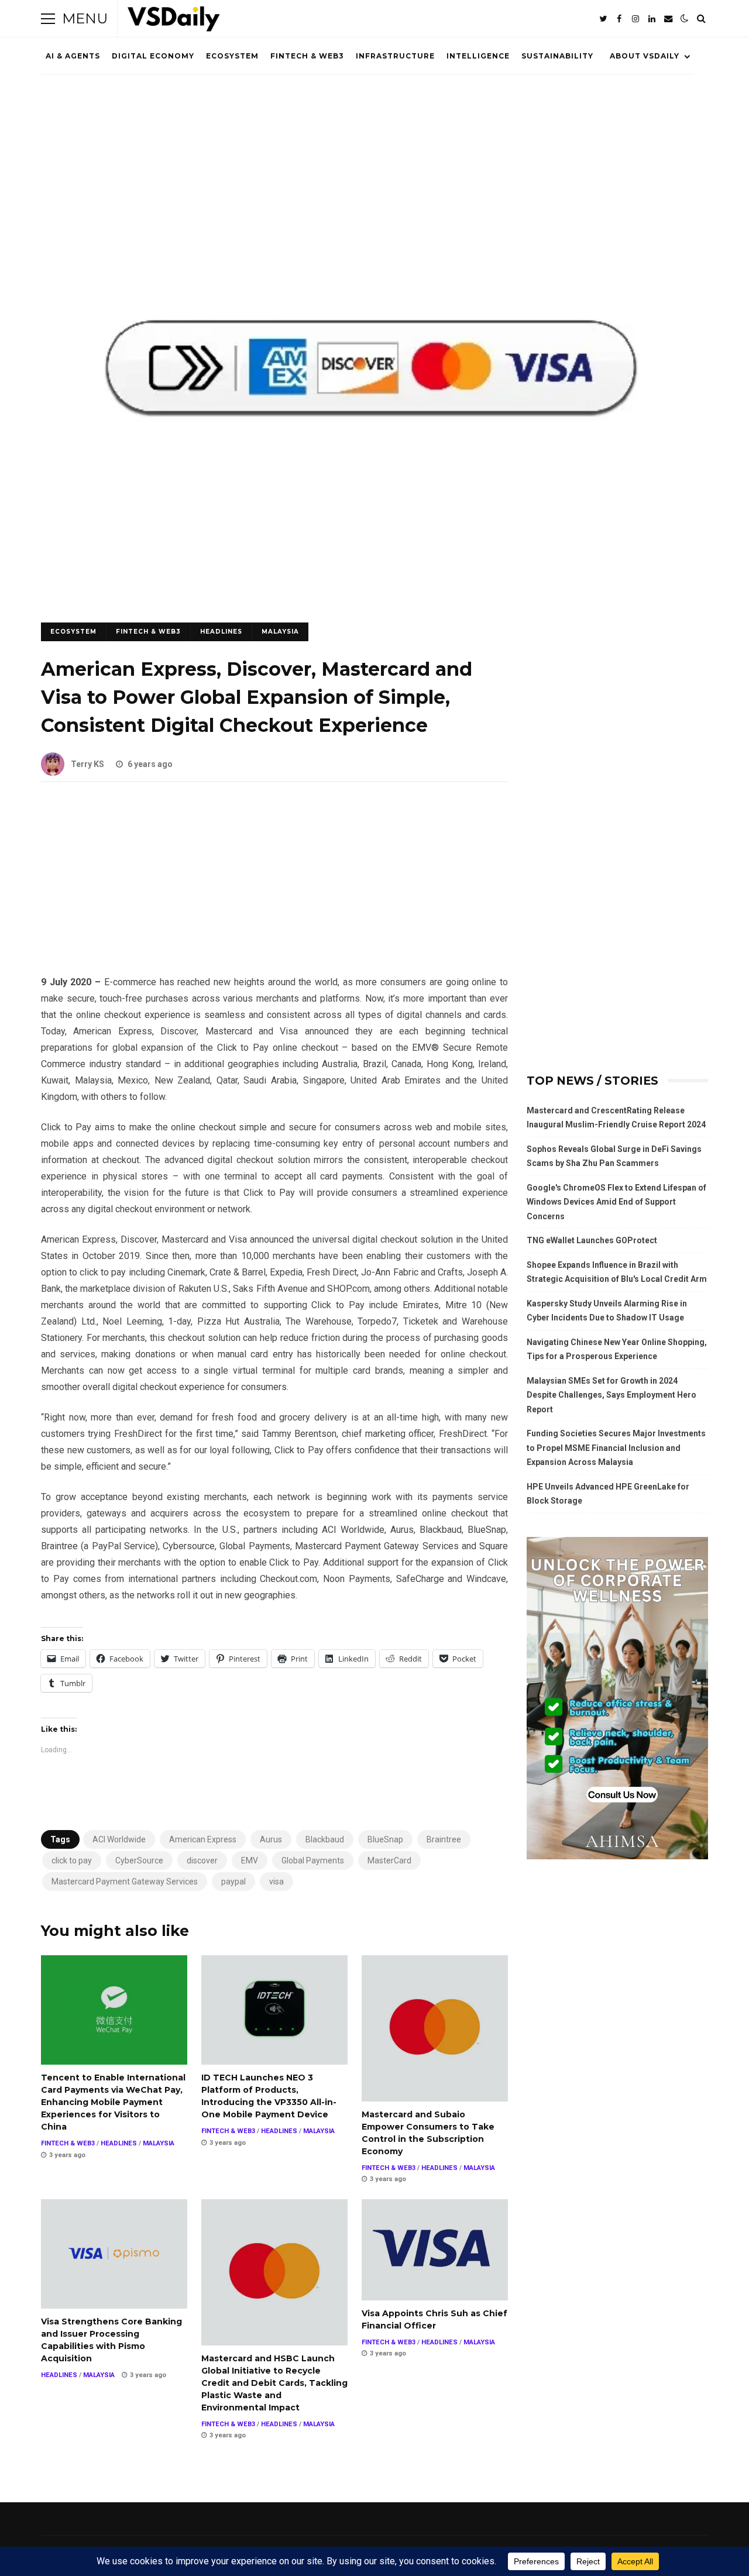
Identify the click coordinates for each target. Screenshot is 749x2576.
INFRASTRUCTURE (395, 56)
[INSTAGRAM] (635, 19)
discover (202, 1860)
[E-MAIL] (668, 19)
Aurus (271, 1839)
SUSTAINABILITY (557, 56)
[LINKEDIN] (652, 19)
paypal (233, 1882)
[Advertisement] (274, 888)
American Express (203, 1839)
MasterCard (389, 1860)
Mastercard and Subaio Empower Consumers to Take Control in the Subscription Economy (435, 2028)
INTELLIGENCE (478, 56)
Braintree (444, 1839)
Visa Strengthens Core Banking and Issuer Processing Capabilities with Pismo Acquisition (114, 2254)
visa (276, 1882)
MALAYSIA (280, 632)
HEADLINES (221, 632)
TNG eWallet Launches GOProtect (592, 1240)
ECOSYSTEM (232, 56)
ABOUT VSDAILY (645, 56)
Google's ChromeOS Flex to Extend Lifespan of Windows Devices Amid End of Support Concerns (616, 1202)
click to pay (72, 1860)
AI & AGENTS (73, 56)
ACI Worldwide (119, 1839)
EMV (250, 1860)
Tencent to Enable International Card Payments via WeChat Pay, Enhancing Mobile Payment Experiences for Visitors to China (114, 2010)
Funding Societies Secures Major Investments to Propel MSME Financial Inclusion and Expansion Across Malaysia (616, 1448)
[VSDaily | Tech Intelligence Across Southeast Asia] (174, 21)
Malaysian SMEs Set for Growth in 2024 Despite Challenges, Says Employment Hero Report (611, 1395)
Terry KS (87, 764)
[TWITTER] (603, 19)
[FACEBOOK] (619, 19)
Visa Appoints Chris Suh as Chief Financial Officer (435, 2250)
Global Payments (313, 1860)
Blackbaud (325, 1839)
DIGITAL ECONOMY (153, 56)
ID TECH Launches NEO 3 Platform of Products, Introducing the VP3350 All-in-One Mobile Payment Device (274, 2010)
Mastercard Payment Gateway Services (125, 1882)
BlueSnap (385, 1839)
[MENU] (48, 19)
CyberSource (139, 1860)
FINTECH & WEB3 (307, 56)
